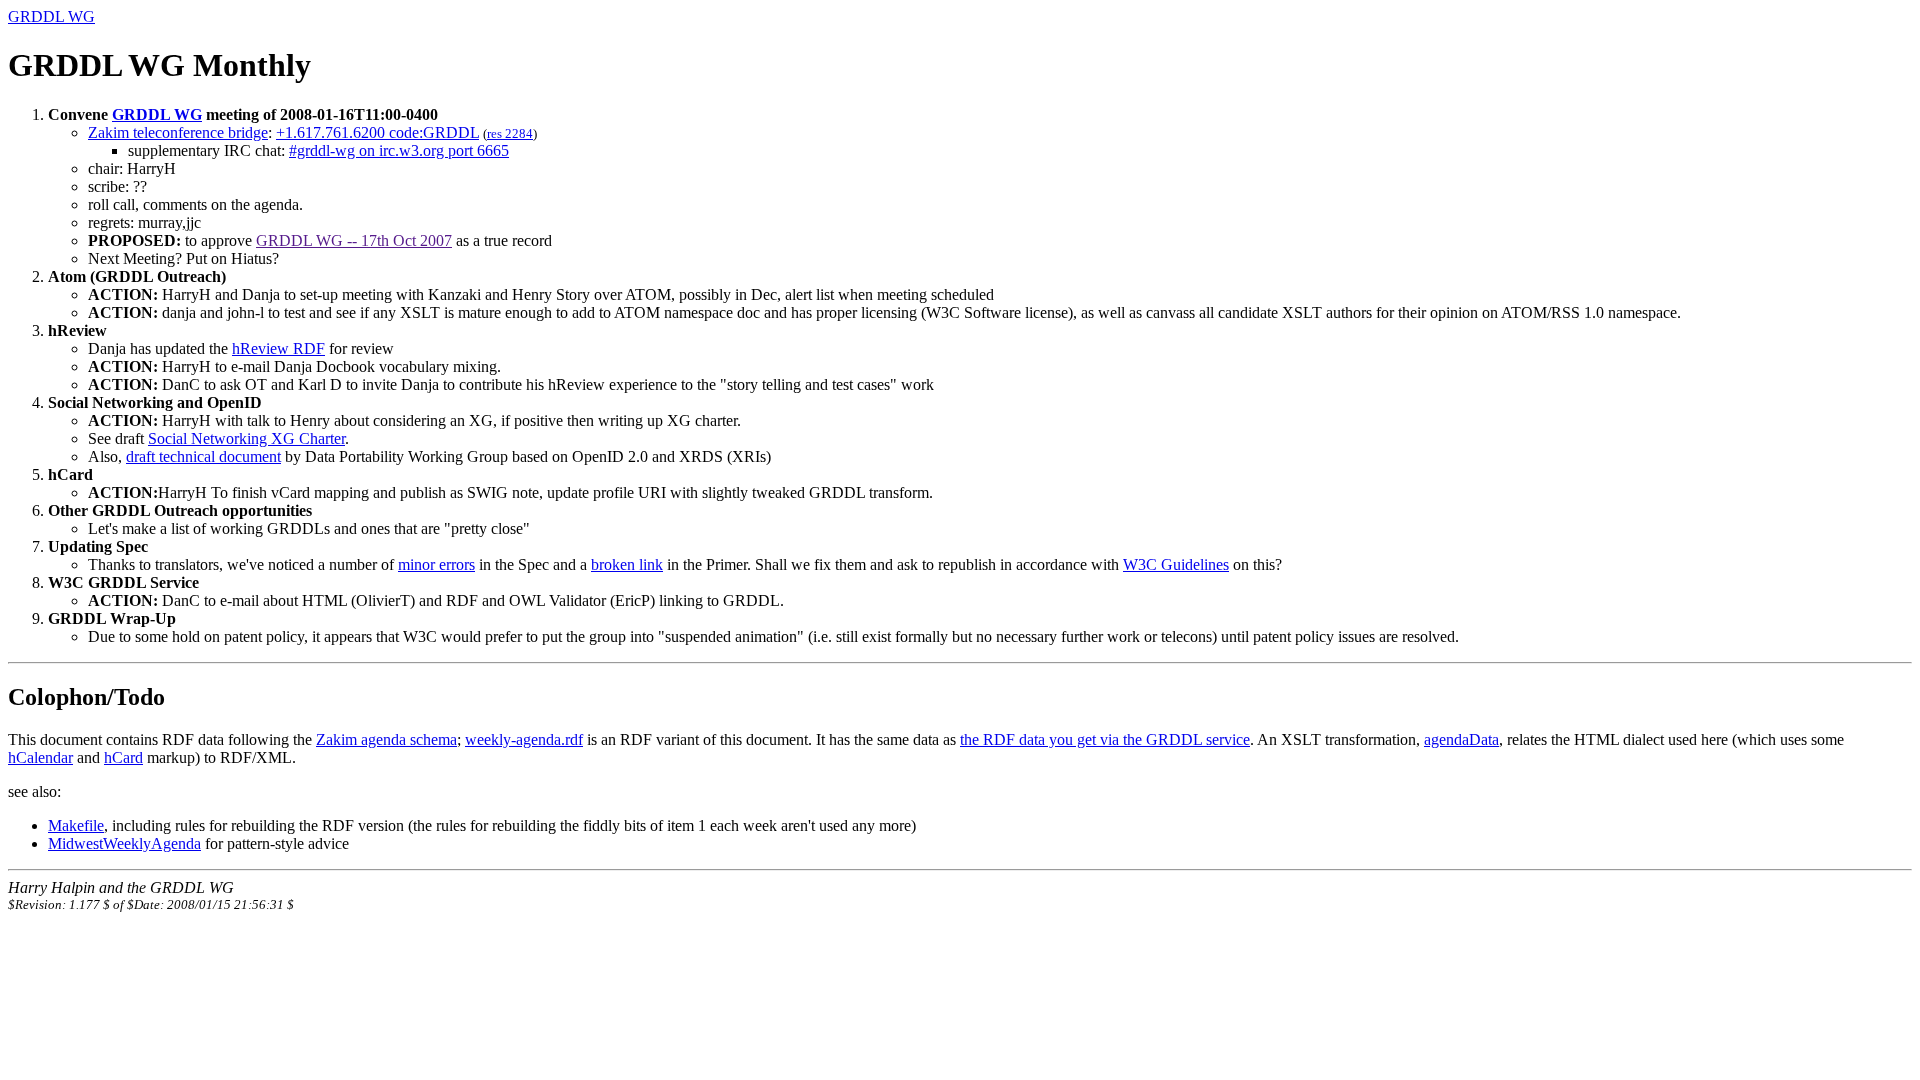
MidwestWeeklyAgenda (124, 843)
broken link (627, 564)
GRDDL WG (51, 16)
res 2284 (510, 133)
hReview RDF (278, 348)
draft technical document (203, 456)
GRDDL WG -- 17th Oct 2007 (354, 240)
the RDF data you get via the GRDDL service (1105, 739)
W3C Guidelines (1176, 564)
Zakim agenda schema (386, 739)
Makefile (76, 825)
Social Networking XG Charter (246, 438)
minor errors (436, 564)
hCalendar (40, 757)
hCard (123, 757)
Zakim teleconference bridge (178, 132)
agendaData (1461, 739)
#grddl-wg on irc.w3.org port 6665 (399, 150)
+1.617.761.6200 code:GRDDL (377, 132)
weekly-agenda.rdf (524, 739)
